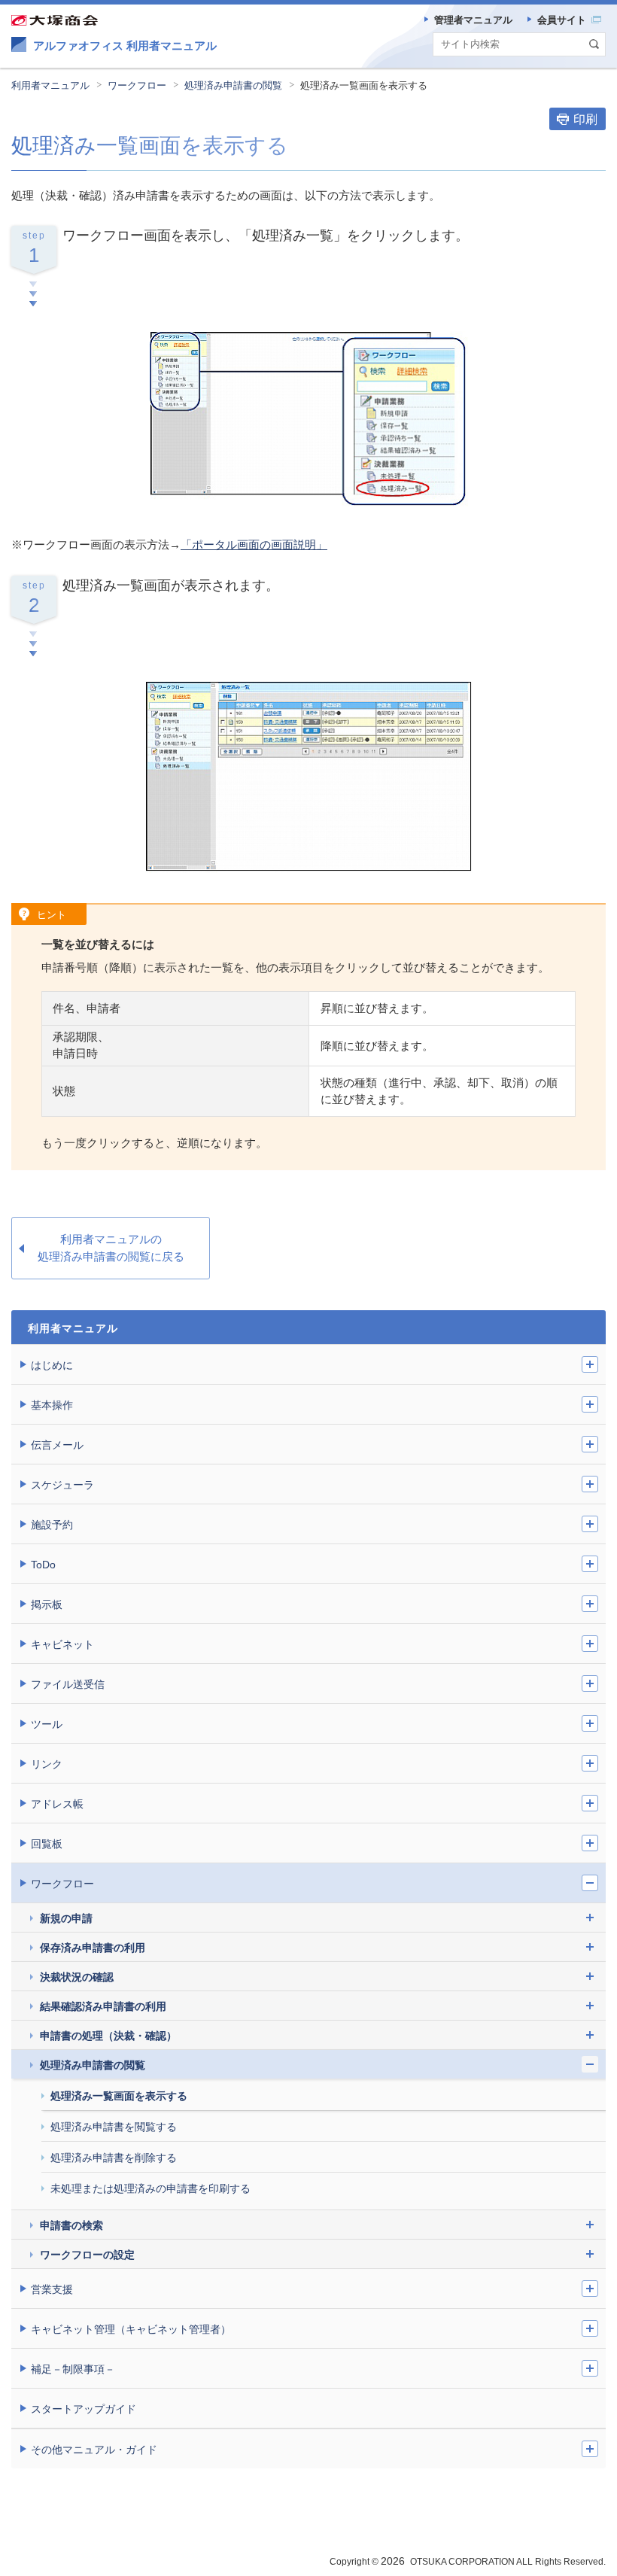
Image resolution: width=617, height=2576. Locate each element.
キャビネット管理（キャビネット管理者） (131, 2329)
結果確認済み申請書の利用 (103, 2006)
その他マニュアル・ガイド (94, 2450)
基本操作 (52, 1405)
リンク (47, 1764)
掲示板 (47, 1604)
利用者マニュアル (50, 85)
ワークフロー (137, 85)
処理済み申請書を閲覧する (114, 2127)
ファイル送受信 (68, 1684)
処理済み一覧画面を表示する (119, 2096)
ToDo (43, 1565)
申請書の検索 (71, 2225)
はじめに (52, 1365)
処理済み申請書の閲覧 (233, 85)
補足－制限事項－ (73, 2369)
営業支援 (52, 2289)
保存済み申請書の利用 (93, 1948)
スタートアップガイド (84, 2409)
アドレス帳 (57, 1804)
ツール (47, 1724)
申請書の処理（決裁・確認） (108, 2036)
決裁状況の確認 (77, 1977)
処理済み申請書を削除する (114, 2158)
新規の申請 (66, 1918)
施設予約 (52, 1525)
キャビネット (62, 1644)
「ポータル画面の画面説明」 (254, 544)
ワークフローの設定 (87, 2255)
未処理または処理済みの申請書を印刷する (150, 2188)
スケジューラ (62, 1485)
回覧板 (47, 1844)
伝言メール (57, 1445)
